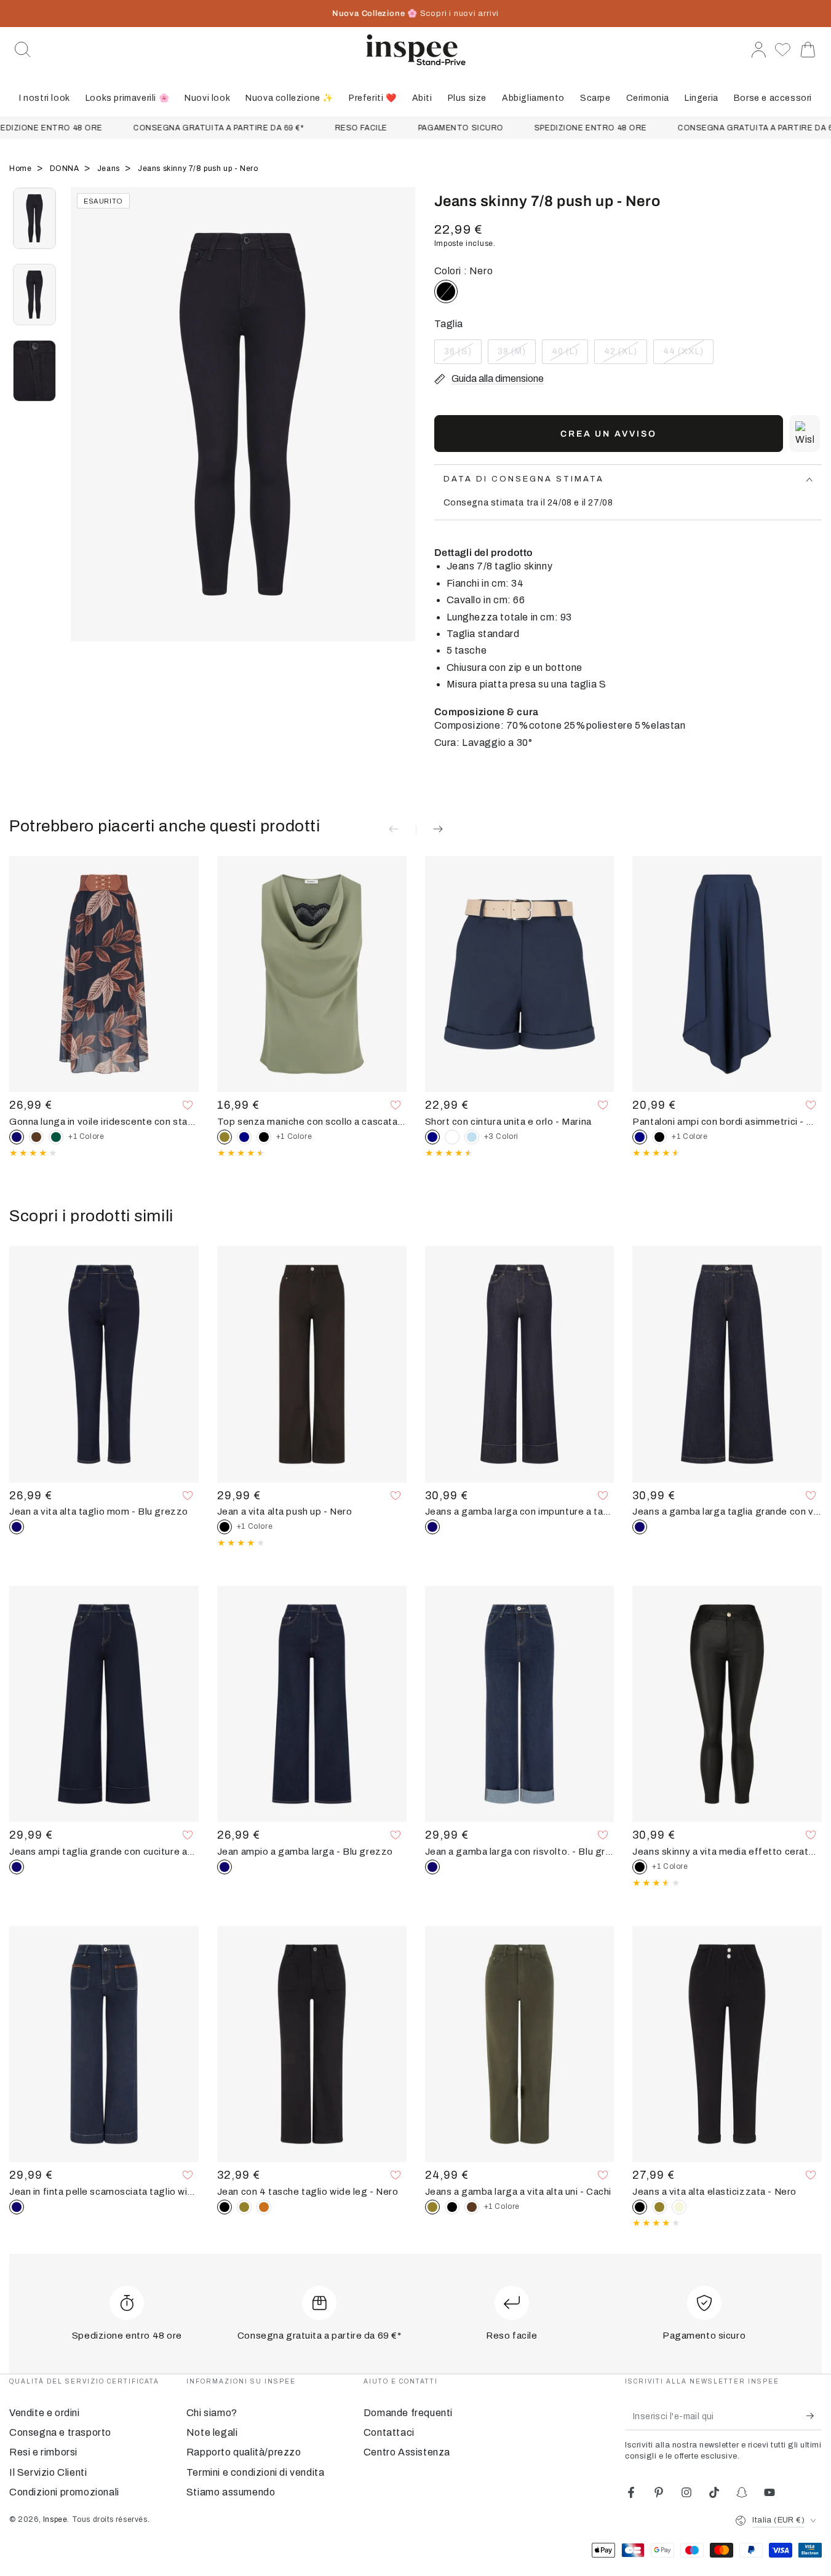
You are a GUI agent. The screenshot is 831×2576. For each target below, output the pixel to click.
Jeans (110, 168)
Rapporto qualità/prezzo (244, 2452)
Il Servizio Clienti (48, 2472)
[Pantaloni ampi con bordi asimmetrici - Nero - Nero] (659, 1137)
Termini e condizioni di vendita (256, 2472)
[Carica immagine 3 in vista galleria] (34, 371)
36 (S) (463, 355)
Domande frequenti (408, 2413)
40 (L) (570, 355)
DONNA (66, 168)
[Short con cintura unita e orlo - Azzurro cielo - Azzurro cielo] (472, 1137)
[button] (23, 50)
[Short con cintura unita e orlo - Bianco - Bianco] (452, 1137)
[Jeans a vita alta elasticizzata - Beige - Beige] (679, 2207)
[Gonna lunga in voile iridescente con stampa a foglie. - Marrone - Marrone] (36, 1137)
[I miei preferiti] (783, 50)
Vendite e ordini (45, 2413)
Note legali (212, 2432)
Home (22, 168)
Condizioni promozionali (64, 2492)
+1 (86, 1136)
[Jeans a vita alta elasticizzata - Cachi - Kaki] (659, 2207)
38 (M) (516, 355)
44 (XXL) (687, 355)
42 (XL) (625, 355)
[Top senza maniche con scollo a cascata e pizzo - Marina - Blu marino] (244, 1137)
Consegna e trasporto (60, 2432)
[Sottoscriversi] (814, 2416)
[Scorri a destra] (400, 430)
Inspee (55, 2519)
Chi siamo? (212, 2413)
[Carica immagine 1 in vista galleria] (34, 218)
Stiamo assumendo (231, 2492)
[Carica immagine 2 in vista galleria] (34, 295)
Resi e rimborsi (43, 2452)
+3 (501, 1136)
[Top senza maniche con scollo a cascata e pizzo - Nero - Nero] (264, 1137)
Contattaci (389, 2432)
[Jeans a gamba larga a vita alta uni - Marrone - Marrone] (472, 2207)
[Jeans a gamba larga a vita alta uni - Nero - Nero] (452, 2207)
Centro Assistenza (407, 2452)
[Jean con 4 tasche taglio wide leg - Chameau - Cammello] (264, 2207)
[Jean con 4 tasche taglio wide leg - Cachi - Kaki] (244, 2207)
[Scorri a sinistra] (86, 430)
